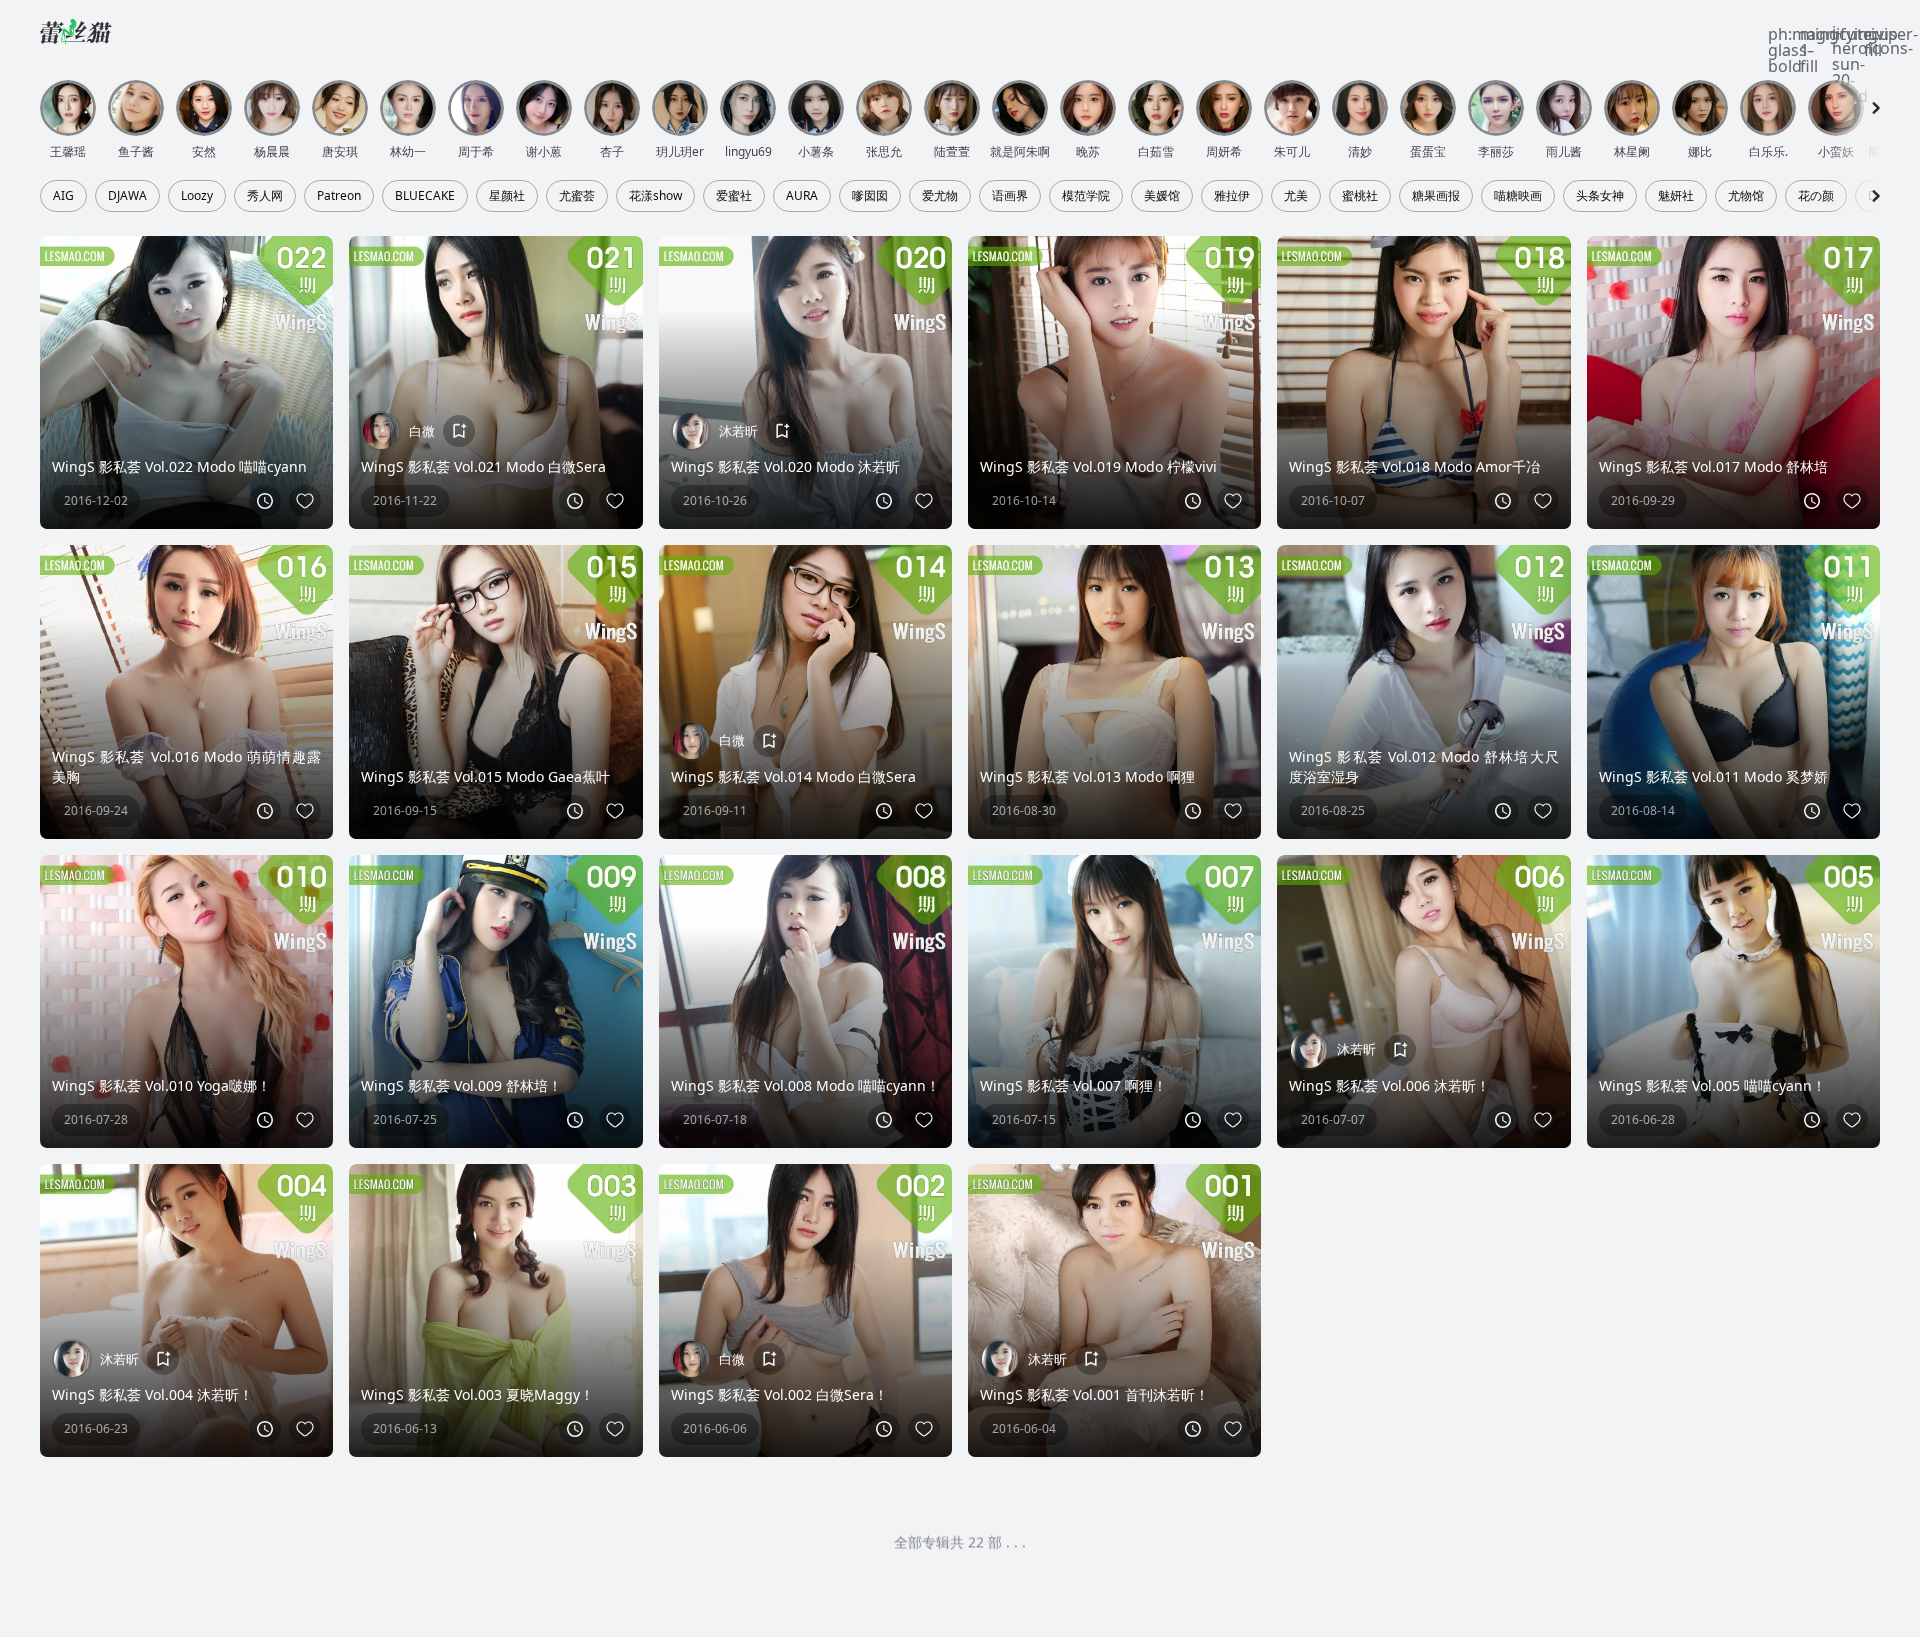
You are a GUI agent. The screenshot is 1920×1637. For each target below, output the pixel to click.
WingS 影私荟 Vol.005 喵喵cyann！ (1712, 1085)
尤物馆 (1746, 196)
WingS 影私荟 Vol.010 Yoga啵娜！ (161, 1085)
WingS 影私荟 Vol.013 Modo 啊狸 (1087, 776)
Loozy (197, 196)
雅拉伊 (1232, 196)
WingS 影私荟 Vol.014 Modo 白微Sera (793, 776)
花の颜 (1816, 196)
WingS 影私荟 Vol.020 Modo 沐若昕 (785, 466)
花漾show (655, 196)
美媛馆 (1162, 196)
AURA (802, 196)
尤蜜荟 (577, 196)
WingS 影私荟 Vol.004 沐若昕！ (152, 1394)
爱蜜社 (734, 196)
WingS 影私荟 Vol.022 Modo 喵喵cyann (179, 466)
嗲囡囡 (870, 196)
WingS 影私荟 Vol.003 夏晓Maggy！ (477, 1394)
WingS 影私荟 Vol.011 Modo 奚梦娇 (1713, 776)
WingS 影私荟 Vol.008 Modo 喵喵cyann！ (805, 1085)
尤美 (1296, 196)
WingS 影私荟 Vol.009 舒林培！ (461, 1085)
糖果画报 (1436, 196)
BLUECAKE (425, 196)
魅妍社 (1676, 196)
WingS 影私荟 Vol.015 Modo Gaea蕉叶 (485, 776)
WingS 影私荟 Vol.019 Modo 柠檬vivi (1098, 466)
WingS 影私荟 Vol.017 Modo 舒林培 (1713, 466)
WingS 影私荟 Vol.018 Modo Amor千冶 (1414, 466)
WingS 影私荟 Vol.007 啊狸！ (1073, 1085)
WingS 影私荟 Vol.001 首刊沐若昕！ (1094, 1394)
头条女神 (1600, 196)
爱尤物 (940, 196)
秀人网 (265, 196)
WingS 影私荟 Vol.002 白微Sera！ (779, 1394)
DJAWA (127, 196)
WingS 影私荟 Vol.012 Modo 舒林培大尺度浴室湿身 (1423, 766)
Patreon (339, 196)
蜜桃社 (1360, 196)
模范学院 (1086, 196)
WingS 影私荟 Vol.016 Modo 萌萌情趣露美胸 (186, 766)
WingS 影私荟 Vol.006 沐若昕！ (1389, 1085)
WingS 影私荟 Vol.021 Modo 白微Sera (483, 466)
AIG (63, 196)
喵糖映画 (1518, 196)
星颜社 (507, 196)
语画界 (1010, 196)
